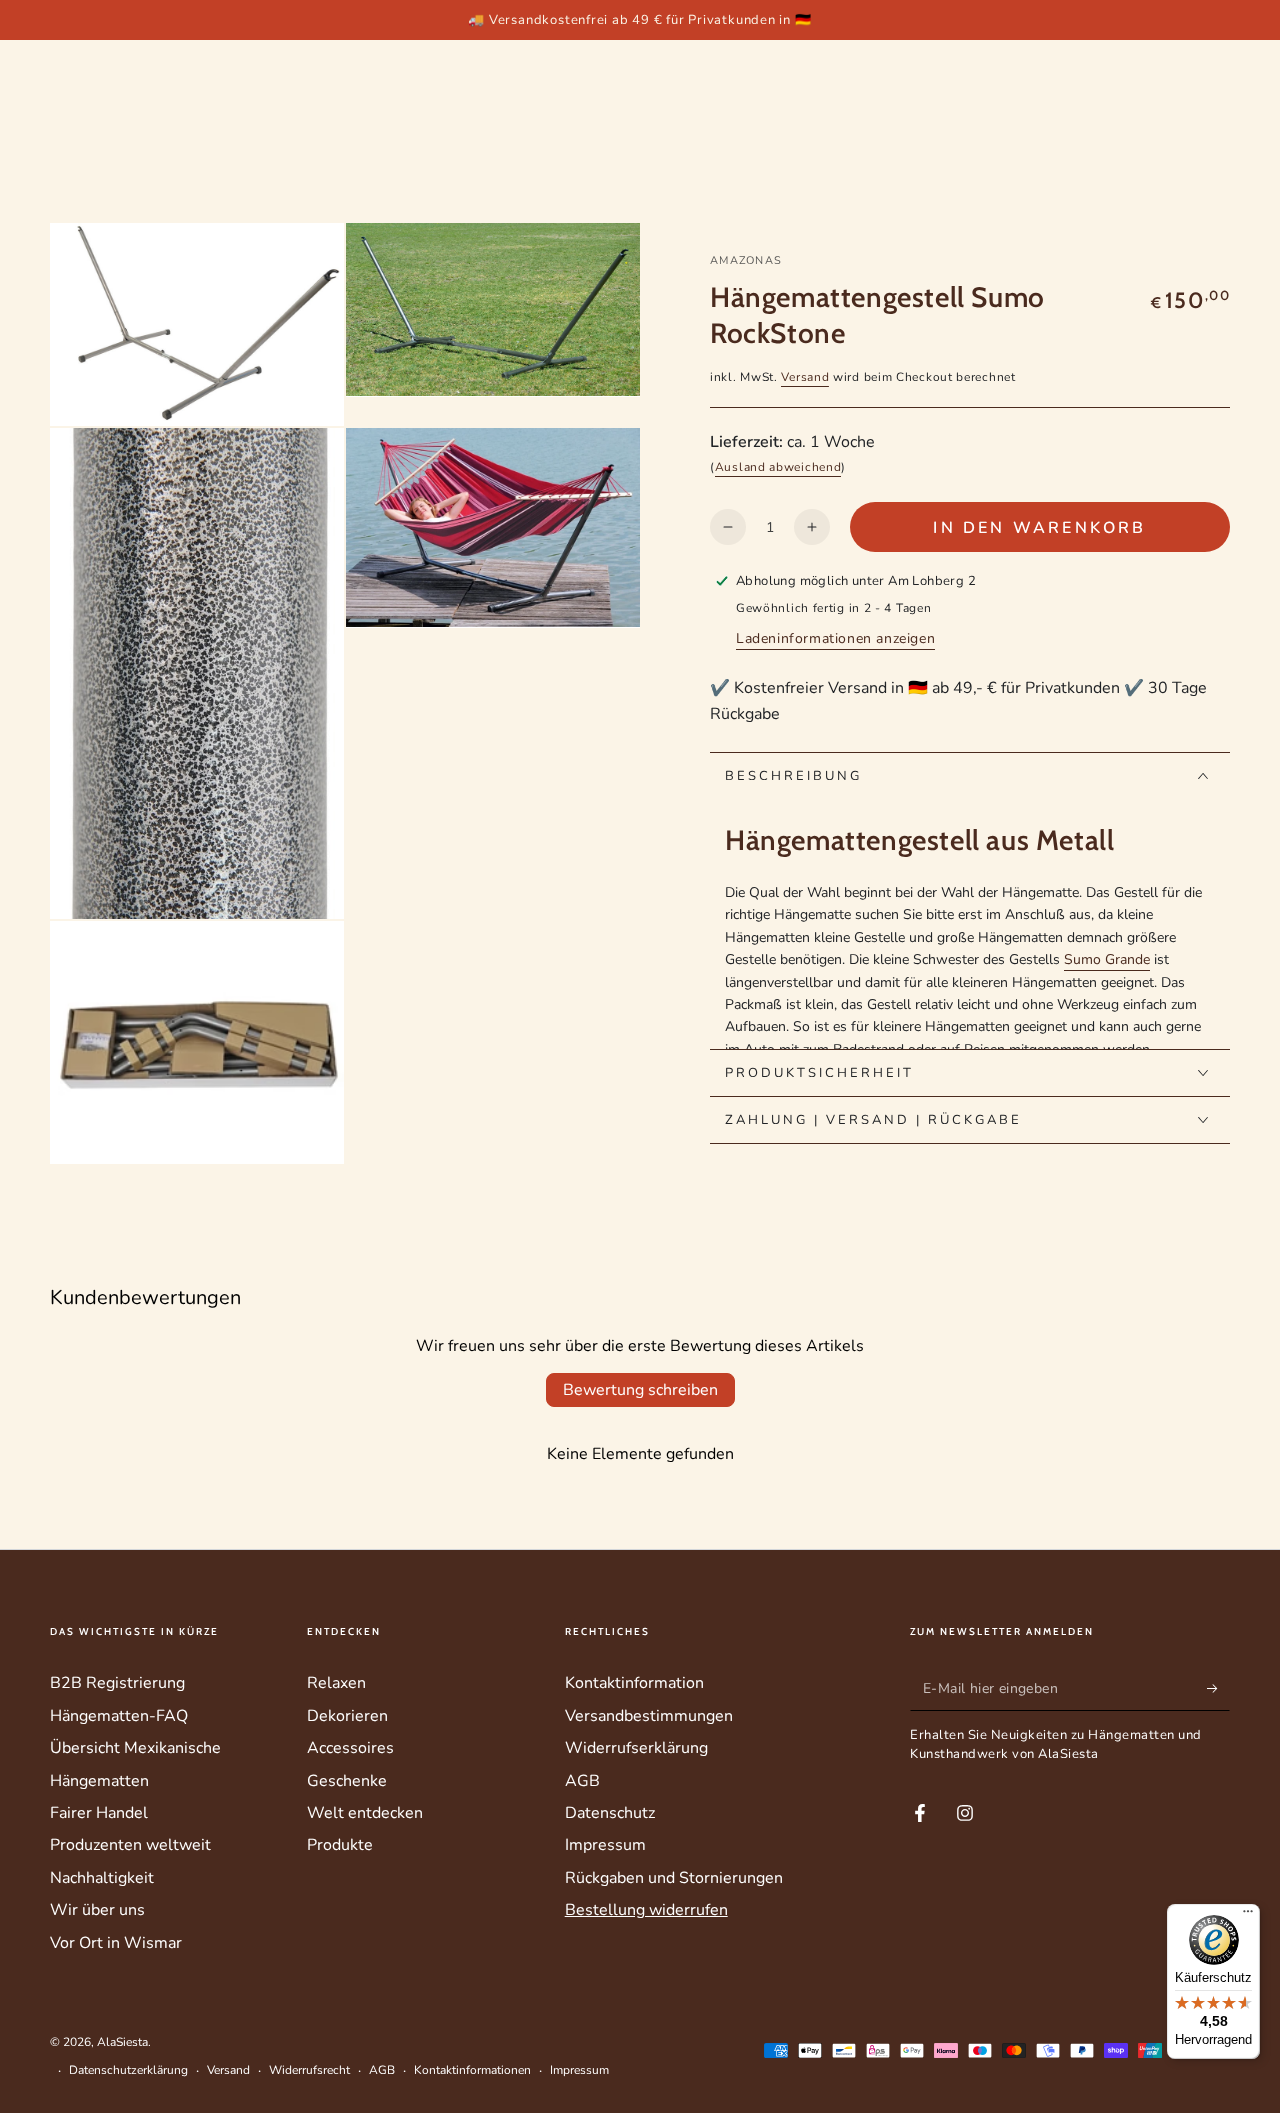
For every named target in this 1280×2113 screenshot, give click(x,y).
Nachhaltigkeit (102, 1878)
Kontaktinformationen (472, 2070)
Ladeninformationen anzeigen (835, 638)
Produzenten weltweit (130, 1845)
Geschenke (347, 1781)
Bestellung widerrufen (646, 1910)
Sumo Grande (1107, 959)
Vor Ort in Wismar (116, 1943)
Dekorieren (347, 1716)
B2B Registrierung (117, 1683)
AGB (582, 1781)
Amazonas (746, 260)
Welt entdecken (365, 1813)
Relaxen (336, 1683)
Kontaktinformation (634, 1683)
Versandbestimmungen (649, 1716)
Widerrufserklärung (636, 1748)
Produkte (340, 1845)
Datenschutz (610, 1813)
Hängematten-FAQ (119, 1716)
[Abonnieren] (1218, 1688)
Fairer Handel (99, 1813)
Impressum (605, 1845)
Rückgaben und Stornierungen (674, 1878)
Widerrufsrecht (309, 2070)
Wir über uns (97, 1910)
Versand (805, 376)
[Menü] (1248, 1916)
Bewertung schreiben (640, 1390)
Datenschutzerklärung (128, 2070)
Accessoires (350, 1748)
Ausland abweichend (778, 467)
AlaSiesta (122, 2042)
